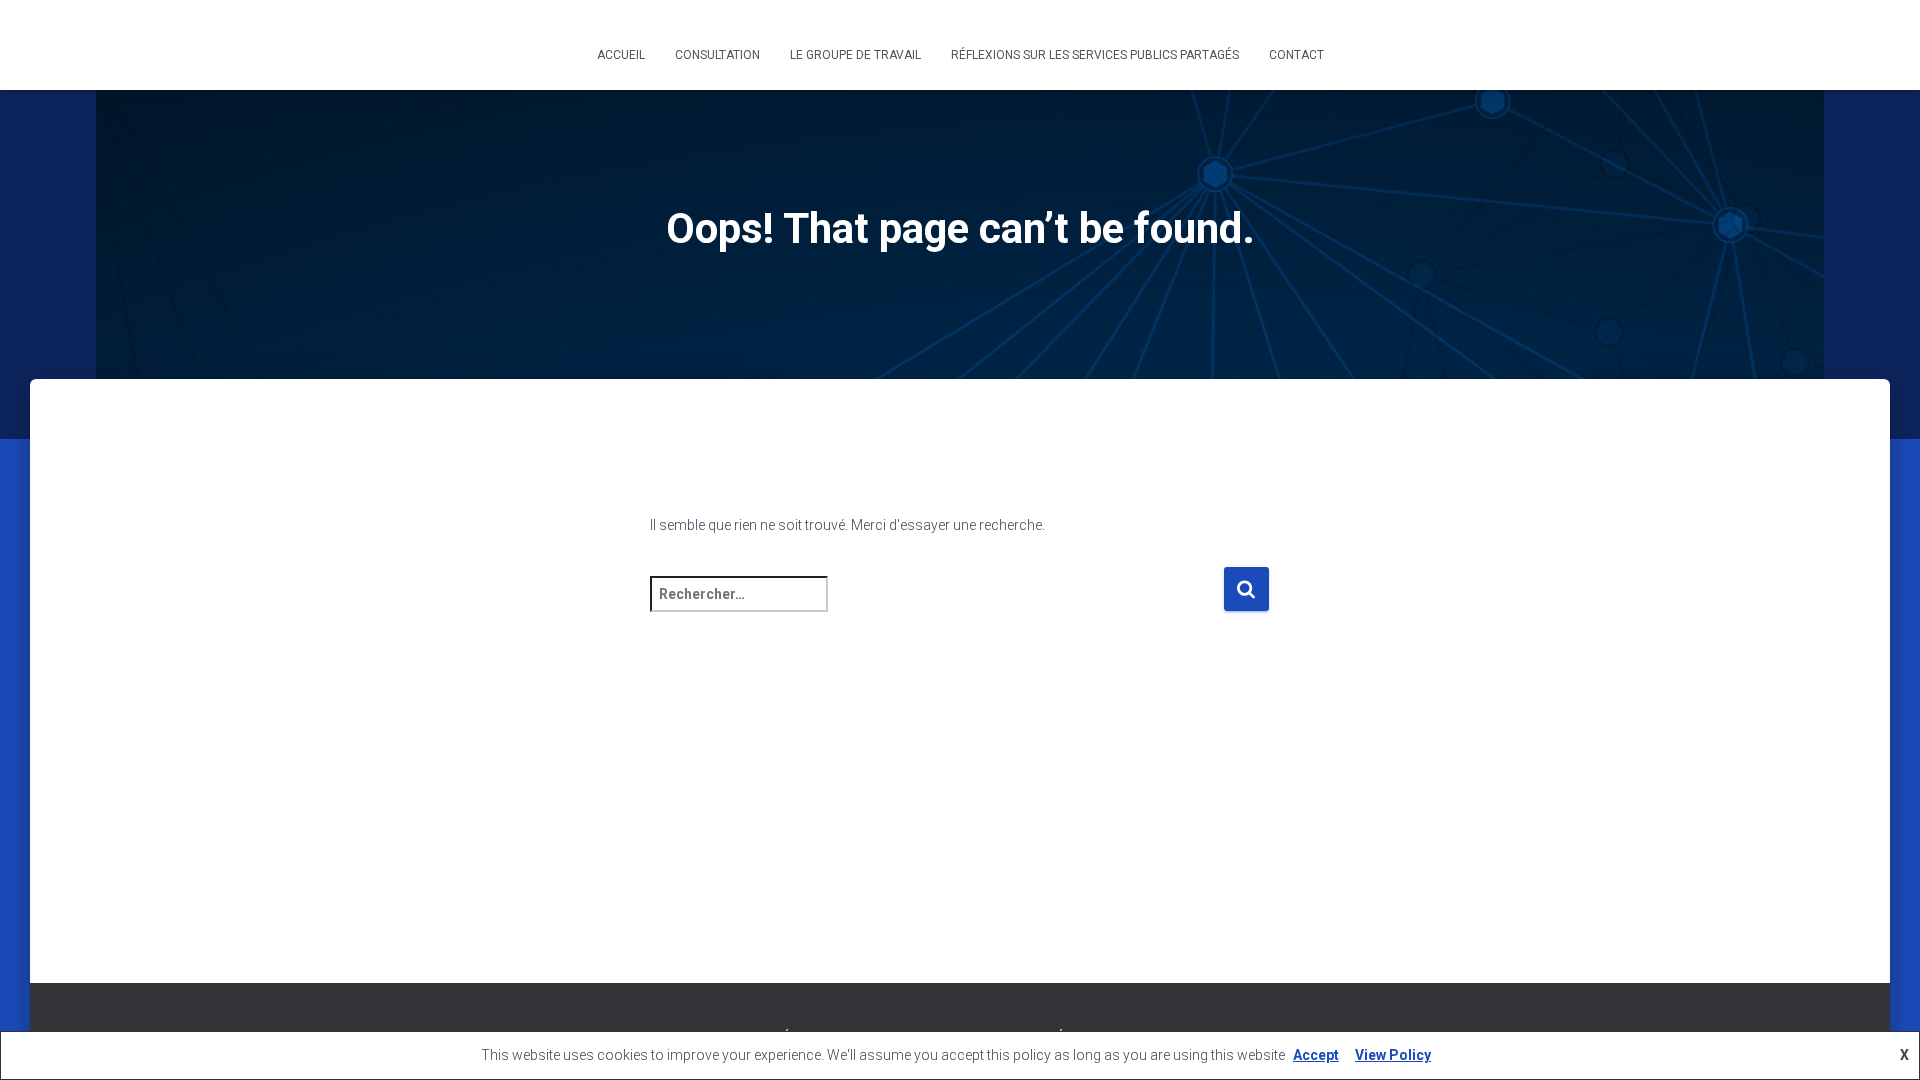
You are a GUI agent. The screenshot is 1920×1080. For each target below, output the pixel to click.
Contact (1296, 55)
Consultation (717, 55)
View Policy (1393, 1055)
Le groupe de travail (855, 55)
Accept (1316, 1055)
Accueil (621, 55)
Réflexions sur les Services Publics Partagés (1095, 55)
